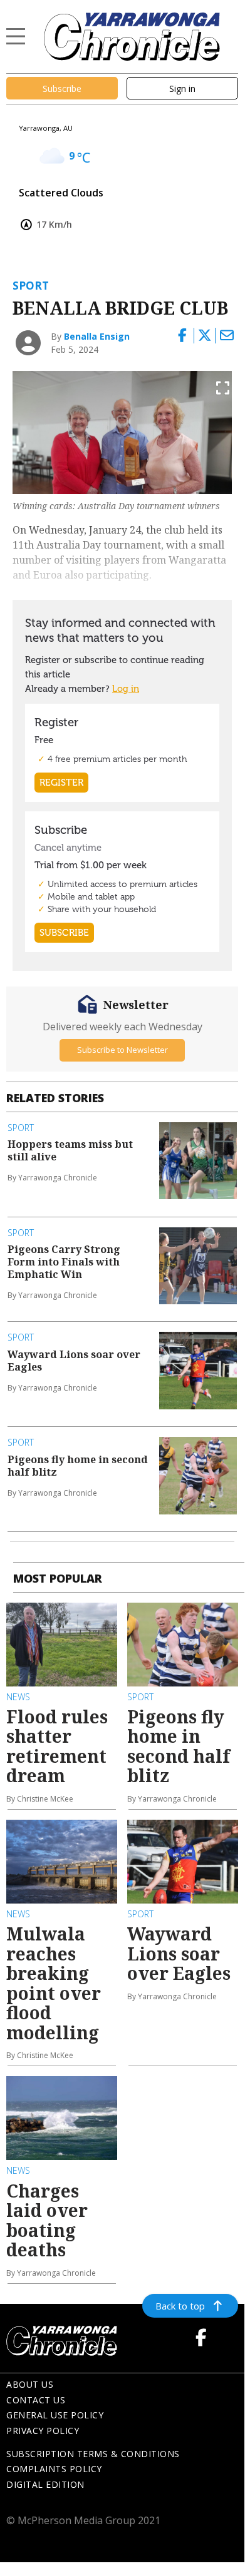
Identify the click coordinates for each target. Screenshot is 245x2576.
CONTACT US (36, 2400)
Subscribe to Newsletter (122, 1050)
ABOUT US (30, 2384)
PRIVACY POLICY (43, 2431)
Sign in (182, 89)
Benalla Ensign (97, 336)
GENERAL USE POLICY (55, 2415)
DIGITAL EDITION (45, 2484)
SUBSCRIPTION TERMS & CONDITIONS (93, 2454)
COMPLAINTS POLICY (54, 2469)
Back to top (180, 2306)
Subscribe (62, 89)
